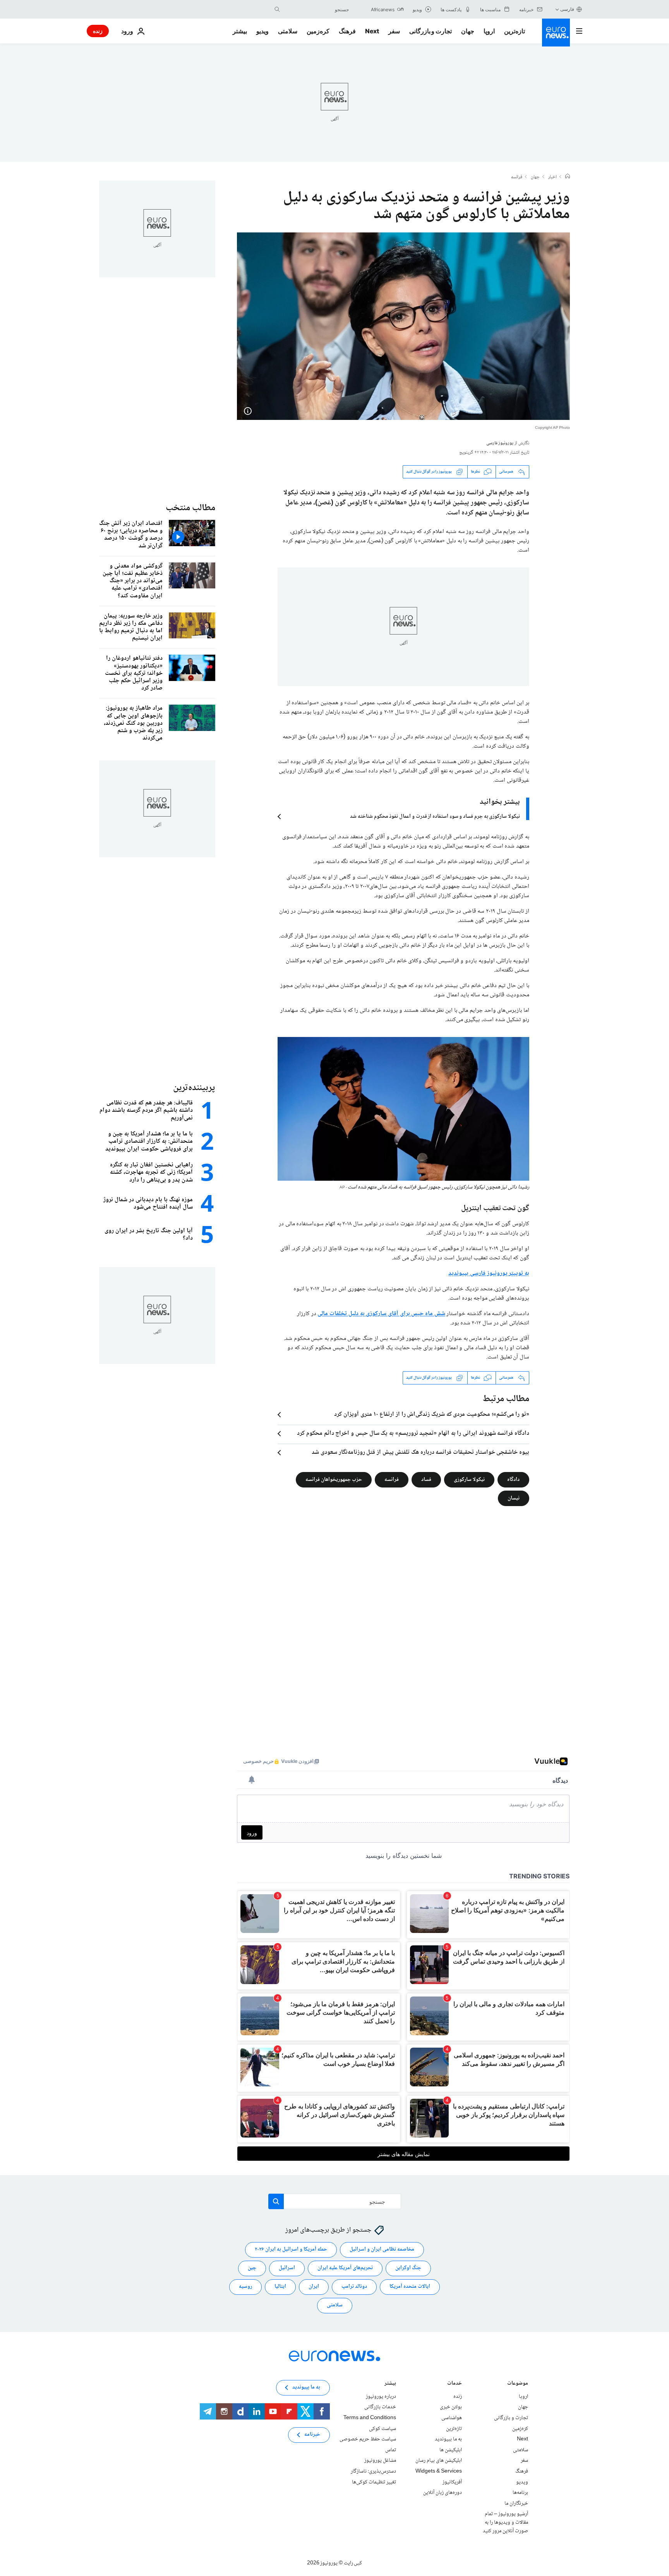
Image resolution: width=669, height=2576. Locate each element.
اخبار (552, 177)
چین (252, 2268)
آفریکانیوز (452, 2482)
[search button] (277, 9)
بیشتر (390, 2384)
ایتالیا (280, 2287)
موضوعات (518, 2384)
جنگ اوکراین (408, 2268)
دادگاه (513, 1479)
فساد (426, 1479)
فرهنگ (347, 31)
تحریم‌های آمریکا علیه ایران (345, 2268)
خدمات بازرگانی (380, 2407)
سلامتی (288, 31)
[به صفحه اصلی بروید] (556, 33)
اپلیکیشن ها (451, 2450)
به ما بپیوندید (448, 2439)
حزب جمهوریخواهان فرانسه (334, 1479)
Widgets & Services (439, 2471)
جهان (468, 31)
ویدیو (262, 31)
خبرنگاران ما (516, 2503)
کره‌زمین (318, 31)
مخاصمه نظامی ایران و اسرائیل (382, 2249)
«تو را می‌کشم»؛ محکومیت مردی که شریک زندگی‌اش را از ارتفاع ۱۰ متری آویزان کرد (432, 1415)
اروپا (489, 31)
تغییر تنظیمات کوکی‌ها (374, 2482)
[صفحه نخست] (568, 177)
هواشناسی (452, 2418)
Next (372, 31)
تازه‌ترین (515, 31)
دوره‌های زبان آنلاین (443, 2493)
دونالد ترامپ (354, 2287)
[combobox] (316, 9)
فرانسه (517, 177)
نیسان (514, 1498)
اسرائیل (287, 2268)
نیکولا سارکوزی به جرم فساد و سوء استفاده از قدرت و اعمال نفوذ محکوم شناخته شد (435, 817)
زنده (98, 31)
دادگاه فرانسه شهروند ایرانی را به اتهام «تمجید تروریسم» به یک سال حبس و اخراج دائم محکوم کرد (413, 1434)
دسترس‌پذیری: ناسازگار (373, 2471)
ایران (314, 2287)
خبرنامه (312, 2435)
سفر (394, 31)
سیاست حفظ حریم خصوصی (368, 2439)
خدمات (455, 2384)
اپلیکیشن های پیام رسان (439, 2461)
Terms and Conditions (370, 2418)
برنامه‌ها (520, 2493)
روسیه (245, 2287)
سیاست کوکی (383, 2428)
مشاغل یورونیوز (380, 2461)
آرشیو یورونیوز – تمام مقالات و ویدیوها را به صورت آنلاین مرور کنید (505, 2522)
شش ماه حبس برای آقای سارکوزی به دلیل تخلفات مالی (381, 1314)
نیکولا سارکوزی (469, 1479)
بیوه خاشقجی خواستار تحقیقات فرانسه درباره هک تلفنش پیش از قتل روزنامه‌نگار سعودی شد (420, 1453)
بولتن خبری (451, 2407)
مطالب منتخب (190, 508)
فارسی (567, 9)
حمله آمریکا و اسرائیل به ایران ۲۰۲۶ (291, 2249)
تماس (391, 2450)
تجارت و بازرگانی (431, 31)
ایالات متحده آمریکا (410, 2287)
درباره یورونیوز (381, 2397)
